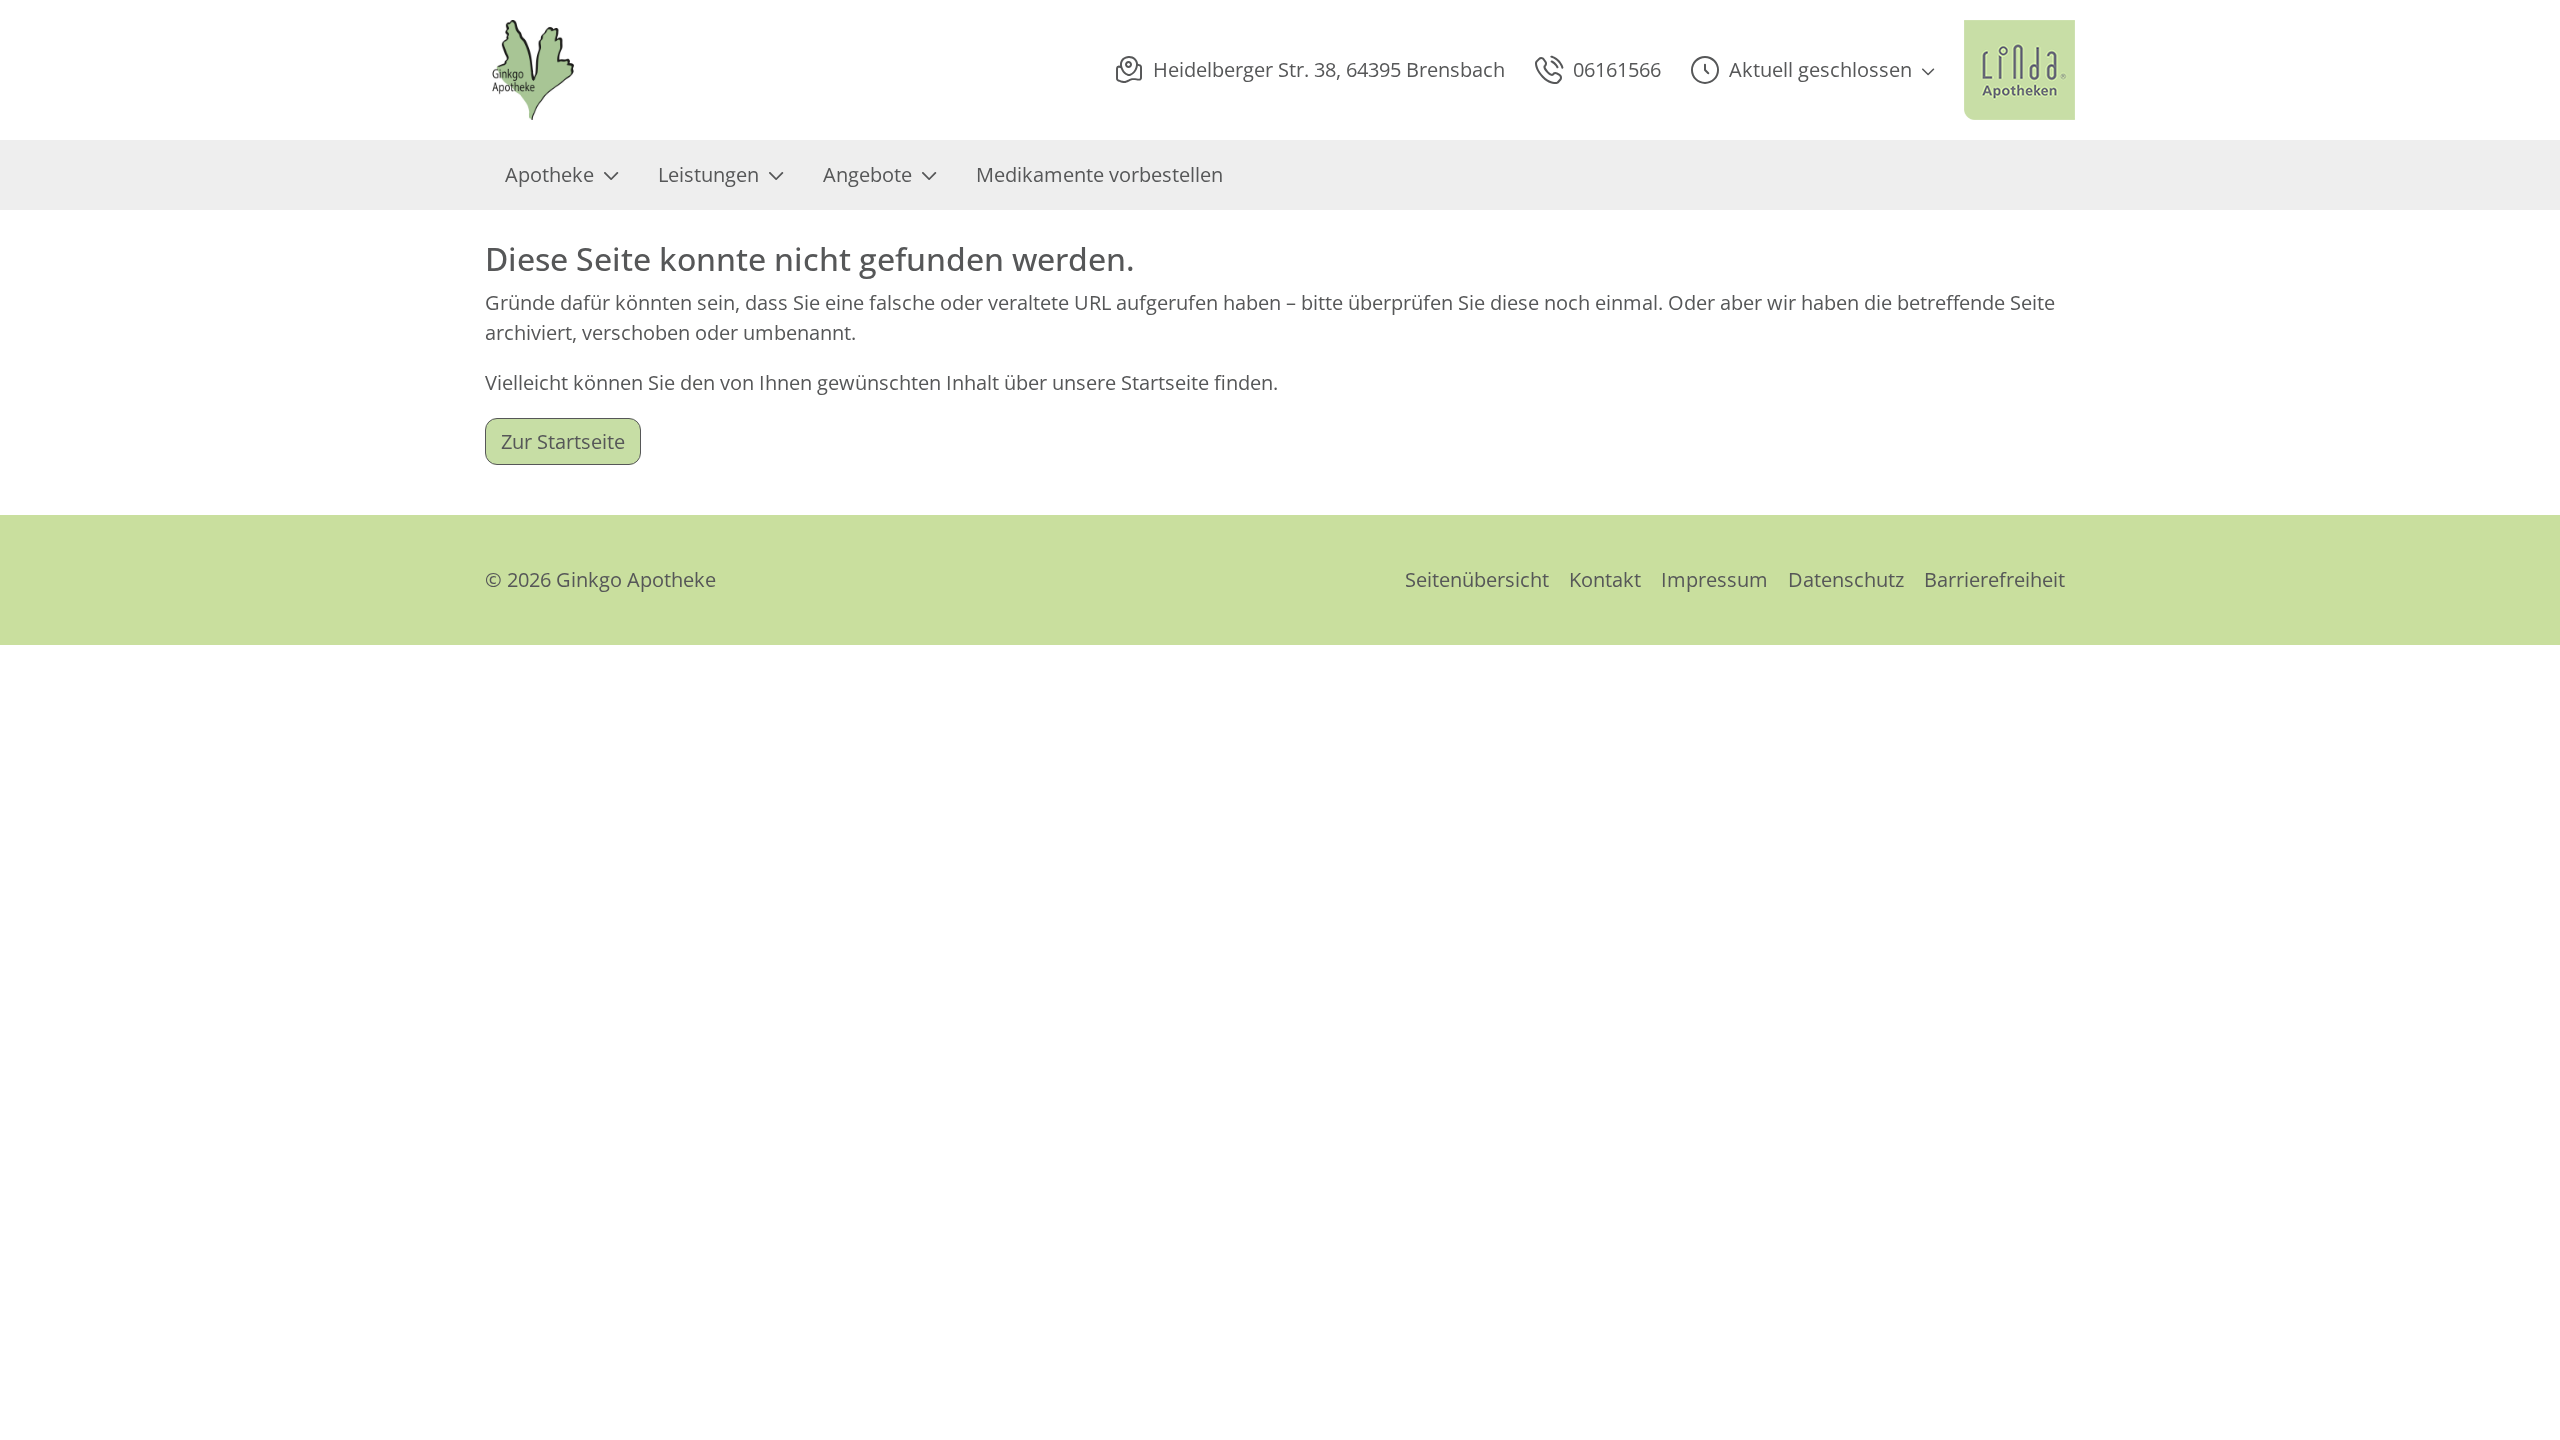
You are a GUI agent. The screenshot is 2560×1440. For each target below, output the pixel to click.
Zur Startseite (563, 441)
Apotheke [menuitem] (549, 174)
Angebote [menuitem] (867, 174)
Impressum (1714, 579)
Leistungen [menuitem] (708, 174)
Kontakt (1605, 579)
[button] (1812, 70)
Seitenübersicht (1477, 579)
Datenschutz (1846, 579)
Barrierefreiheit (1994, 579)
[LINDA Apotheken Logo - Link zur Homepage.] (2019, 70)
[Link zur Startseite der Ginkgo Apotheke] (535, 70)
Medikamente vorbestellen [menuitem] (1099, 174)
